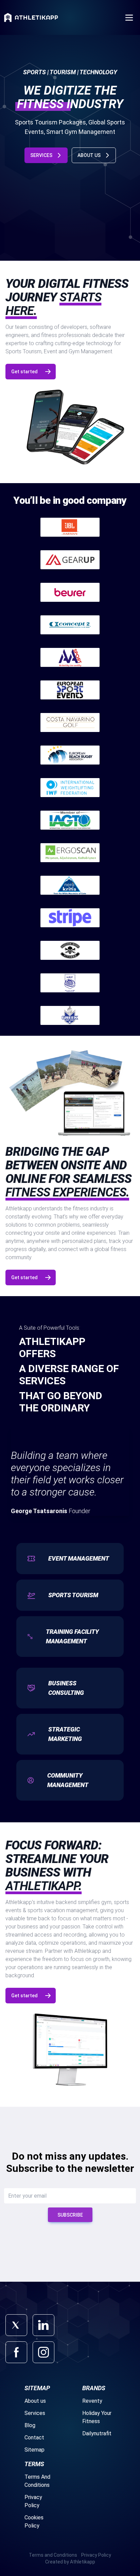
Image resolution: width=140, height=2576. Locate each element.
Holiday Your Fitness (97, 2417)
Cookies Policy (34, 2522)
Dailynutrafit (97, 2433)
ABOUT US (89, 155)
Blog (30, 2425)
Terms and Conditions (53, 2555)
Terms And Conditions (37, 2481)
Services (35, 2413)
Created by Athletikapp (70, 2562)
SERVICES (41, 155)
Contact (34, 2438)
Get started (24, 372)
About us (35, 2401)
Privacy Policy (33, 2501)
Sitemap (34, 2450)
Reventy (92, 2401)
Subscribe (70, 2215)
